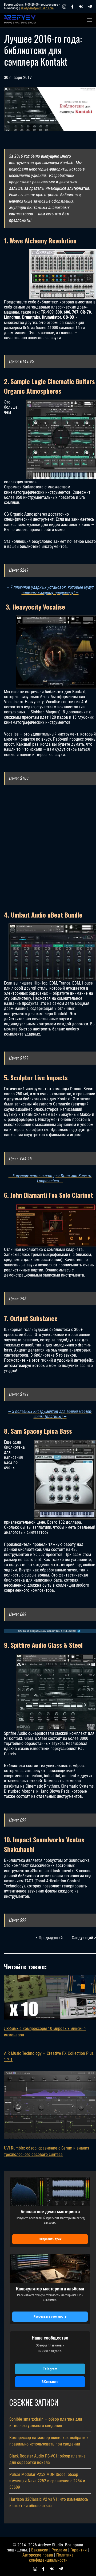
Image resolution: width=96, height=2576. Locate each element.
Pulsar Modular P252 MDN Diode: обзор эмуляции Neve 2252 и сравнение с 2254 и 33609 (47, 2481)
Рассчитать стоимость (50, 2316)
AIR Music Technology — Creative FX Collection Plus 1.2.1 (49, 2057)
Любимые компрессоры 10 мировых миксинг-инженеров (45, 2032)
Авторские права (38, 2555)
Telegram (50, 2369)
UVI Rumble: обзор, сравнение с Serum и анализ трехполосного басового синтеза (47, 2151)
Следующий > (84, 1938)
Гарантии (79, 2550)
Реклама (59, 2550)
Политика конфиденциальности (51, 2558)
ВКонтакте (50, 2382)
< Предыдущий (49, 1938)
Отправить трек (50, 2239)
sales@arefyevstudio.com (37, 8)
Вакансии (40, 2550)
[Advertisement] (48, 848)
